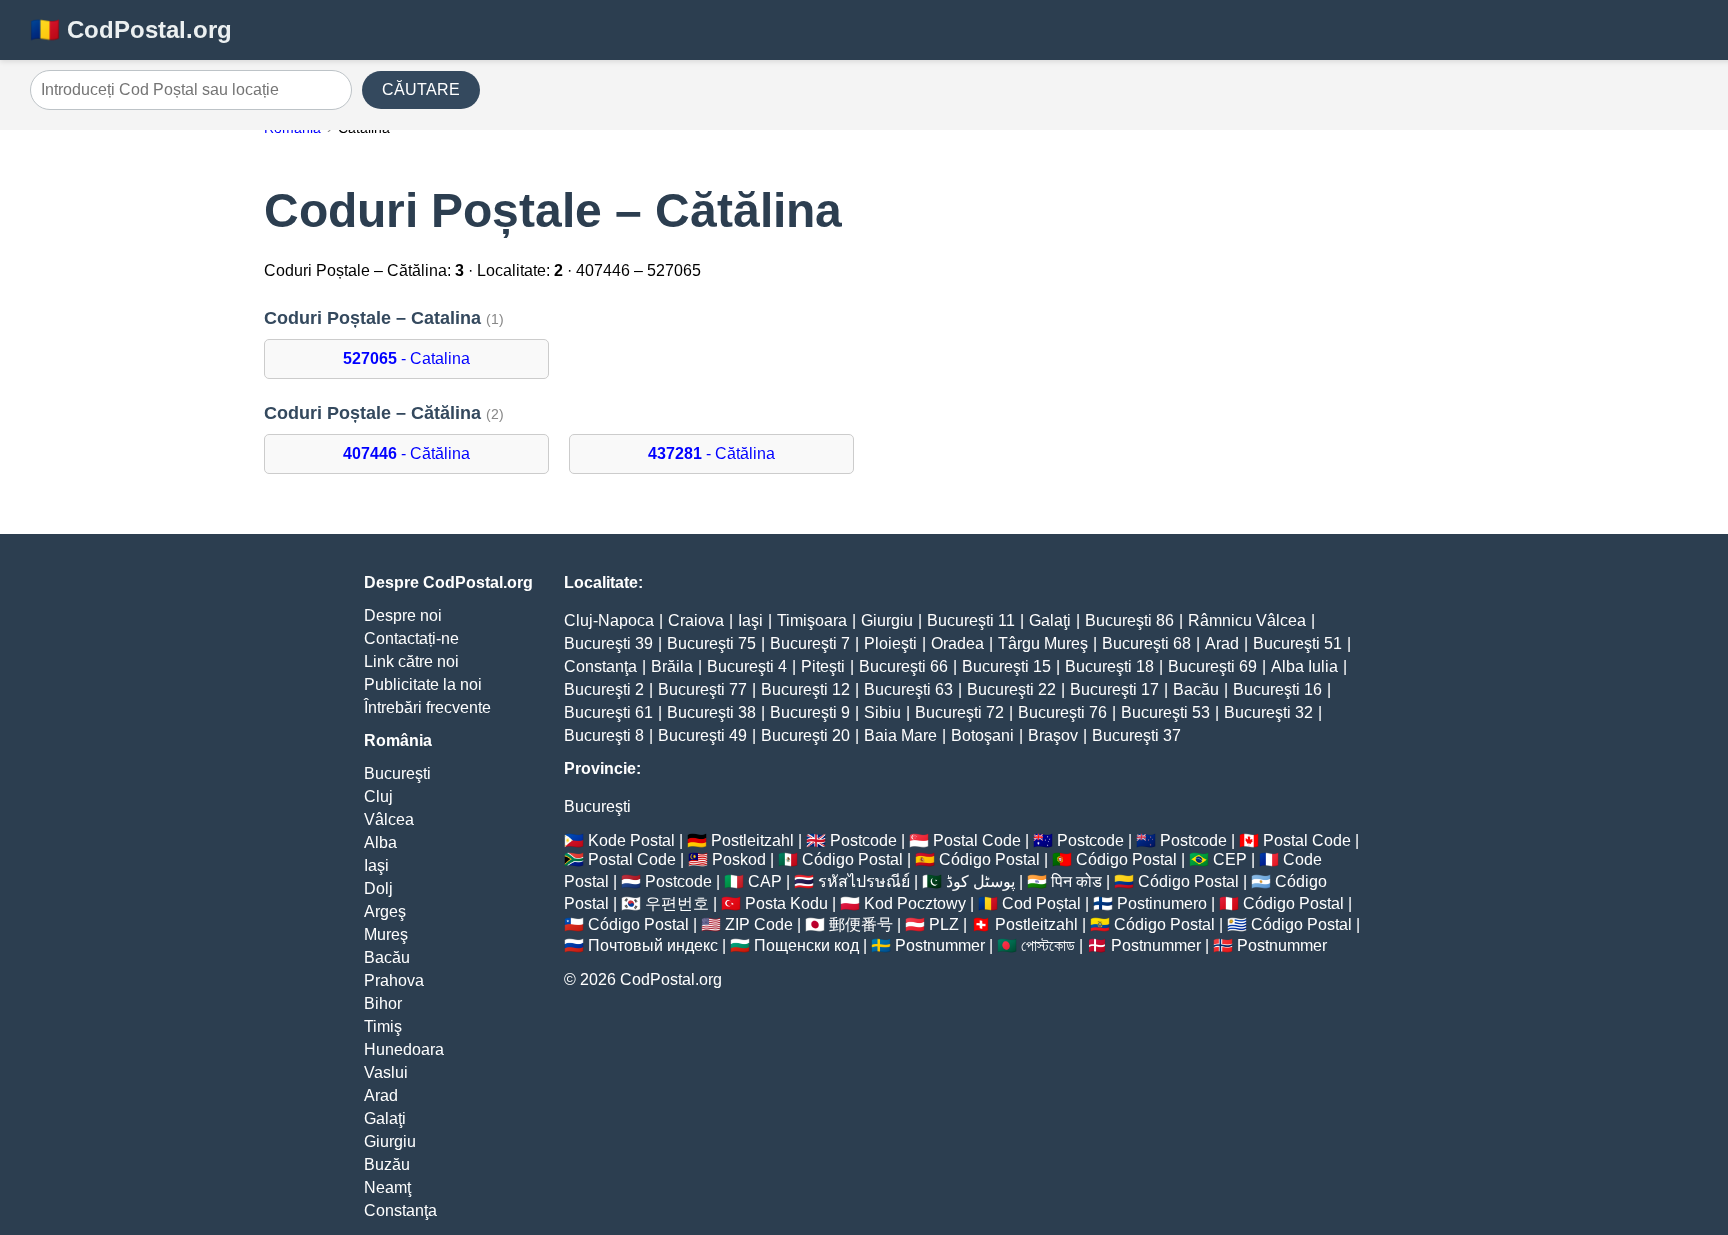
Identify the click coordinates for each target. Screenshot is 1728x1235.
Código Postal (852, 859)
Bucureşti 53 (1165, 712)
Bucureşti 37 (1136, 735)
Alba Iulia (1304, 666)
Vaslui (386, 1072)
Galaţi (385, 1118)
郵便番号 (861, 924)
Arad (381, 1095)
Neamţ (387, 1187)
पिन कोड (1076, 881)
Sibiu (882, 712)
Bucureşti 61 (608, 712)
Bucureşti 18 (1109, 666)
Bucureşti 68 (1146, 643)
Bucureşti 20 (805, 735)
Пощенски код (806, 945)
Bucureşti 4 (747, 666)
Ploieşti (890, 643)
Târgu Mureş (1043, 643)
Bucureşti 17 (1114, 689)
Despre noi (403, 615)
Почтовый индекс (653, 945)
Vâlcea (389, 819)
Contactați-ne (411, 638)
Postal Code (977, 840)
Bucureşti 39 (608, 643)
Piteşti (823, 666)
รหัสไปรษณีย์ (864, 881)
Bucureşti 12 (805, 689)
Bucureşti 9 (810, 712)
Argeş (385, 911)
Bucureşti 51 (1297, 643)
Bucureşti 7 (810, 643)
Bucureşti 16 (1277, 689)
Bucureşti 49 (702, 735)
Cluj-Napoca (609, 620)
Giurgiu (390, 1141)
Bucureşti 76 (1062, 712)
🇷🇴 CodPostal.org (131, 29)
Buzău (387, 1164)
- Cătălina (406, 453)
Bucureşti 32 (1268, 712)
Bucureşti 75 (711, 643)
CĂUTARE (421, 89)
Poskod (739, 859)
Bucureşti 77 (702, 689)
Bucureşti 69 (1212, 666)
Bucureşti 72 (959, 712)
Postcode (863, 840)
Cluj (378, 796)
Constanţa (400, 1210)
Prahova (394, 980)
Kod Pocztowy (915, 903)
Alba (380, 842)
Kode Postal (631, 840)
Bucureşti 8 (604, 735)
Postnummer (940, 945)
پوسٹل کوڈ (980, 881)
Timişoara (812, 620)
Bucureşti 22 (1011, 689)
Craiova (696, 620)
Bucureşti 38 (711, 712)
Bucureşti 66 (903, 666)
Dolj (378, 888)
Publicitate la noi (423, 684)
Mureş (386, 934)
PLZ (944, 924)
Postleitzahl (752, 840)
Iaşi (376, 865)
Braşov (1053, 735)
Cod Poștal (1041, 903)
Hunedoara (404, 1049)
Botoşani (982, 735)
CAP (765, 881)
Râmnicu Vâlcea (1247, 620)
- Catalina (406, 358)
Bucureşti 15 (1006, 666)
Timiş (383, 1026)
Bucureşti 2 (604, 689)
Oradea (957, 643)
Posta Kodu (786, 903)
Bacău (387, 957)
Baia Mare (900, 735)
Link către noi (411, 661)
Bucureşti (397, 773)
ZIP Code (759, 924)
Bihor (383, 1003)
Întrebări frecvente (427, 707)
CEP (1230, 859)
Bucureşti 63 (908, 689)
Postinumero (1162, 903)
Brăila (672, 666)
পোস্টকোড (1048, 945)
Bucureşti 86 (1129, 620)
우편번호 (677, 903)
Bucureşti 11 (971, 620)
